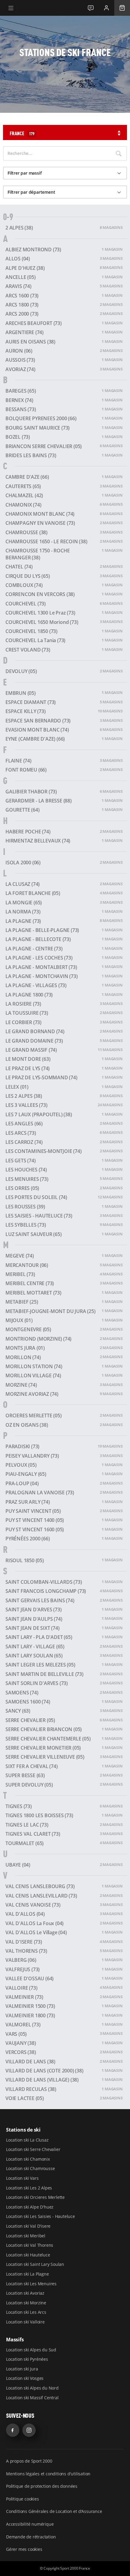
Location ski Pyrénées (27, 2359)
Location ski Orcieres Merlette (35, 2197)
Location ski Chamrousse (30, 2168)
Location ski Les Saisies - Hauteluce (41, 2216)
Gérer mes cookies (24, 2549)
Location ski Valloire (25, 2322)
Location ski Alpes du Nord (32, 2388)
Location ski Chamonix (28, 2159)
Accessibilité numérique (30, 2524)
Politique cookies (23, 2499)
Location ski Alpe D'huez (30, 2207)
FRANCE (22, 133)
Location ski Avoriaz (25, 2293)
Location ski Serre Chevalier (33, 2149)
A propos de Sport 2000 (29, 2461)
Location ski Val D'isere (28, 2226)
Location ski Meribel (26, 2236)
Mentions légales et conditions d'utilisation (48, 2474)
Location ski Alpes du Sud (31, 2350)
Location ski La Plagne (28, 2274)
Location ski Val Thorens (30, 2245)
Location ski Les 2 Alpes (29, 2188)
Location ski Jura (22, 2369)
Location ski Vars (22, 2178)
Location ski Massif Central (32, 2398)
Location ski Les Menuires (31, 2284)
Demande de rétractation (31, 2537)
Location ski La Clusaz (27, 2140)
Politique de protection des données (42, 2486)
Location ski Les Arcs (26, 2312)
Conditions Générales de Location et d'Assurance (54, 2511)
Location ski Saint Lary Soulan (35, 2264)
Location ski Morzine (26, 2303)
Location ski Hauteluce (28, 2255)
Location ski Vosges (25, 2378)
